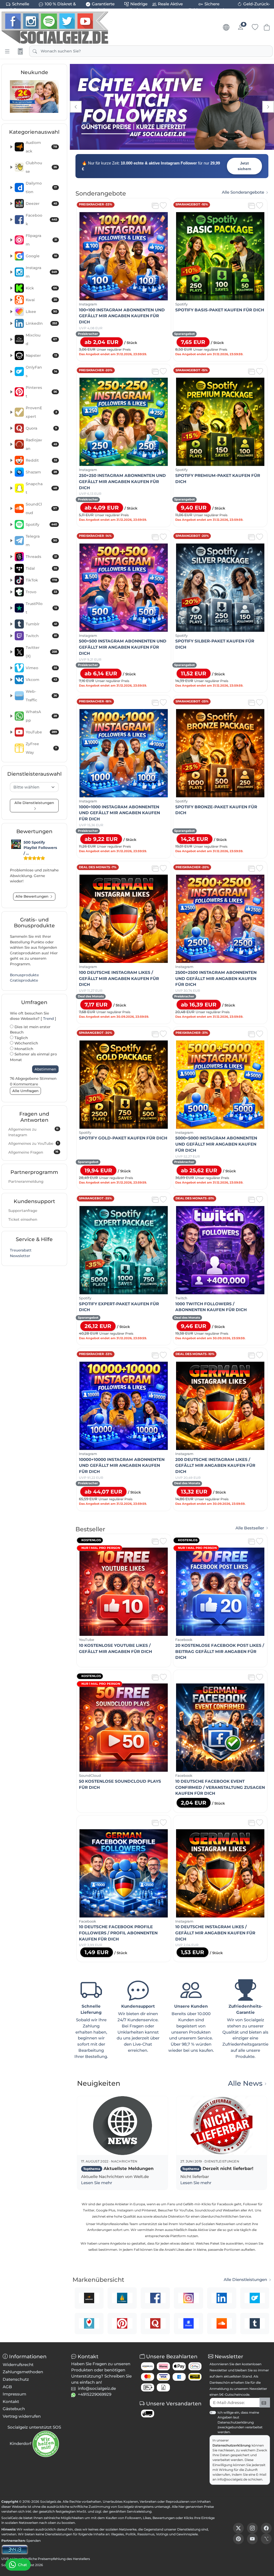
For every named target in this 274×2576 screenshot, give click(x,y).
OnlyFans (41, 372)
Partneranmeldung (26, 1181)
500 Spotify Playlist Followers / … (40, 848)
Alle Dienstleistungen (245, 2280)
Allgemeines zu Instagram (33, 1132)
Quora (41, 428)
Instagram (41, 272)
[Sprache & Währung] (226, 27)
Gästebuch (14, 2409)
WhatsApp (41, 716)
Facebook (41, 220)
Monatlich (23, 1049)
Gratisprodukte (24, 980)
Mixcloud (41, 339)
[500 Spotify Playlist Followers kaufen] (16, 844)
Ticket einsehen (23, 1219)
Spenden (33, 2541)
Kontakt (11, 2401)
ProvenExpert (41, 412)
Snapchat (41, 488)
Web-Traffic (41, 696)
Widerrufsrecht (18, 2365)
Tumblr (41, 624)
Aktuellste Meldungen (118, 2169)
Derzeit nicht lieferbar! (218, 2169)
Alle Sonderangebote (243, 192)
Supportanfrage (23, 1211)
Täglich (21, 1038)
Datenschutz (16, 2379)
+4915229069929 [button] (95, 2394)
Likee (41, 312)
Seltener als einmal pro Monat (33, 1057)
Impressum (14, 2394)
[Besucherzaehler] (15, 2549)
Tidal (41, 568)
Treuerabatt (21, 1250)
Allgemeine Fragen (33, 1152)
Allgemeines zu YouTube (33, 1143)
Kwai (41, 300)
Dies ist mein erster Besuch (30, 1030)
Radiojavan (41, 444)
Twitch (41, 636)
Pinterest (41, 392)
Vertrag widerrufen (22, 2416)
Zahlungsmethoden (23, 2372)
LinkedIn (41, 323)
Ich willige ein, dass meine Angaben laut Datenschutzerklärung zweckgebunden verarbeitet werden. (240, 2422)
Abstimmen (45, 1069)
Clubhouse (41, 167)
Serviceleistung (139, 2511)
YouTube (41, 732)
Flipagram (41, 240)
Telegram (41, 541)
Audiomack (41, 147)
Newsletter (20, 1256)
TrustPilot (41, 608)
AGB (7, 2387)
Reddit (41, 460)
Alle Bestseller (250, 1528)
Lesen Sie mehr (97, 2183)
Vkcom (41, 680)
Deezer (41, 204)
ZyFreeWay (41, 748)
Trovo (41, 592)
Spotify (41, 525)
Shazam (41, 472)
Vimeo (41, 668)
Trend (48, 1019)
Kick (41, 288)
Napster (41, 355)
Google (41, 256)
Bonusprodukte (24, 975)
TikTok (41, 580)
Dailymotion (41, 187)
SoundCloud (41, 508)
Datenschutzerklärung (232, 2445)
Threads (41, 557)
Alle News (245, 2083)
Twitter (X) (41, 652)
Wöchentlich (26, 1043)
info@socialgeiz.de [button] (97, 2388)
